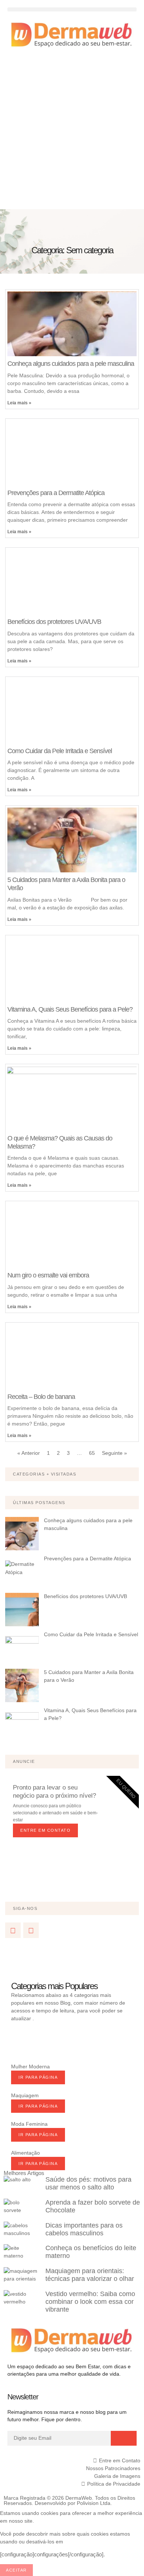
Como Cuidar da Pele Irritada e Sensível (60, 751)
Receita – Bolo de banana (41, 1397)
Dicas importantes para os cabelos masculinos (84, 2229)
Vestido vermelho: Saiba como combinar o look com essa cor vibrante (90, 2302)
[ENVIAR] (124, 2438)
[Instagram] (31, 1930)
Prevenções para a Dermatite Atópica (56, 493)
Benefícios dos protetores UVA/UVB (54, 622)
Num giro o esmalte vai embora (48, 1275)
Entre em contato (45, 1830)
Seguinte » (114, 1453)
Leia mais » (19, 403)
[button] (72, 9)
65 (92, 1453)
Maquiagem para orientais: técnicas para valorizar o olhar (90, 2275)
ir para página (38, 2106)
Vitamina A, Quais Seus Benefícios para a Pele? (70, 1009)
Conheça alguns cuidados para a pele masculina (71, 364)
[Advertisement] (72, 133)
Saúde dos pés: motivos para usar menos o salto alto (88, 2183)
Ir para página (38, 2077)
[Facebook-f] (13, 1930)
